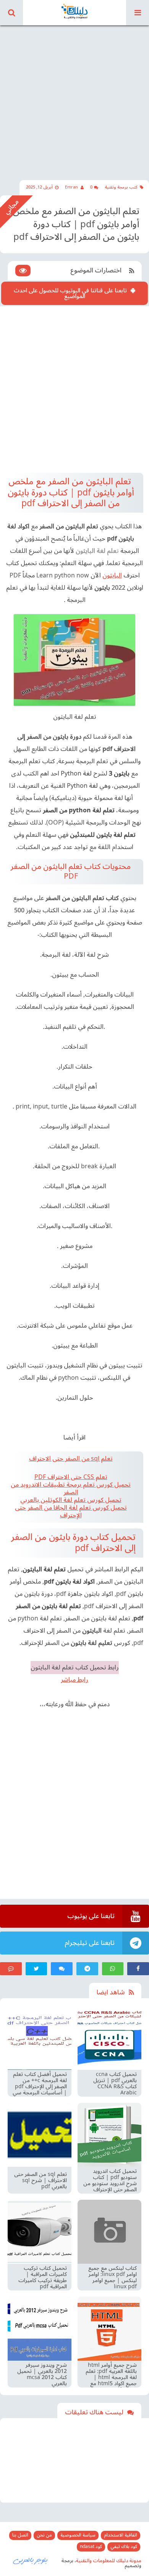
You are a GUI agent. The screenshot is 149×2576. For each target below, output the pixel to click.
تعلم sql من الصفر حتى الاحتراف (71, 1459)
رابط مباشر (74, 1680)
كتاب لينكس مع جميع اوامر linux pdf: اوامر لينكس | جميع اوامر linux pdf (113, 2278)
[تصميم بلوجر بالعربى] (31, 2560)
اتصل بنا (20, 2535)
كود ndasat (91, 2547)
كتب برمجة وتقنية (121, 187)
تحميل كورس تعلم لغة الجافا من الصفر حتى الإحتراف (71, 1512)
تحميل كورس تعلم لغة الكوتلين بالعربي (71, 1500)
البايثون (112, 576)
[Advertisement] (74, 98)
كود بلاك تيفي (124, 2547)
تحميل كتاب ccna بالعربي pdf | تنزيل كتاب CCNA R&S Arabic (115, 2084)
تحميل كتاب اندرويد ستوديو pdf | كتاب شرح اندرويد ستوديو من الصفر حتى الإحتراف (110, 2181)
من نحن (44, 2535)
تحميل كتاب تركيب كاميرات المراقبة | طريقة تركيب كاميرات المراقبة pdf (43, 2278)
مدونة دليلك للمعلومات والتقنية (109, 2561)
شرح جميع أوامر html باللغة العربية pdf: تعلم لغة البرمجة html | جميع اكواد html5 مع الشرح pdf (111, 2374)
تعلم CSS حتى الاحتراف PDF (71, 1477)
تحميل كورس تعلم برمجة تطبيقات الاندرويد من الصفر (71, 1489)
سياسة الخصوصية (78, 2535)
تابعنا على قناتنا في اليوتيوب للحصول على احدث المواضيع (70, 293)
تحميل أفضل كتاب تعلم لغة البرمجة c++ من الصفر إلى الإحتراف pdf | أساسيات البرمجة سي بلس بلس (40, 2084)
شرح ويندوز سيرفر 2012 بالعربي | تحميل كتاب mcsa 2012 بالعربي (42, 2374)
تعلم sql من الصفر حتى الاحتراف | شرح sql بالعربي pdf (40, 2181)
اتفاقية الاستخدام (121, 2535)
